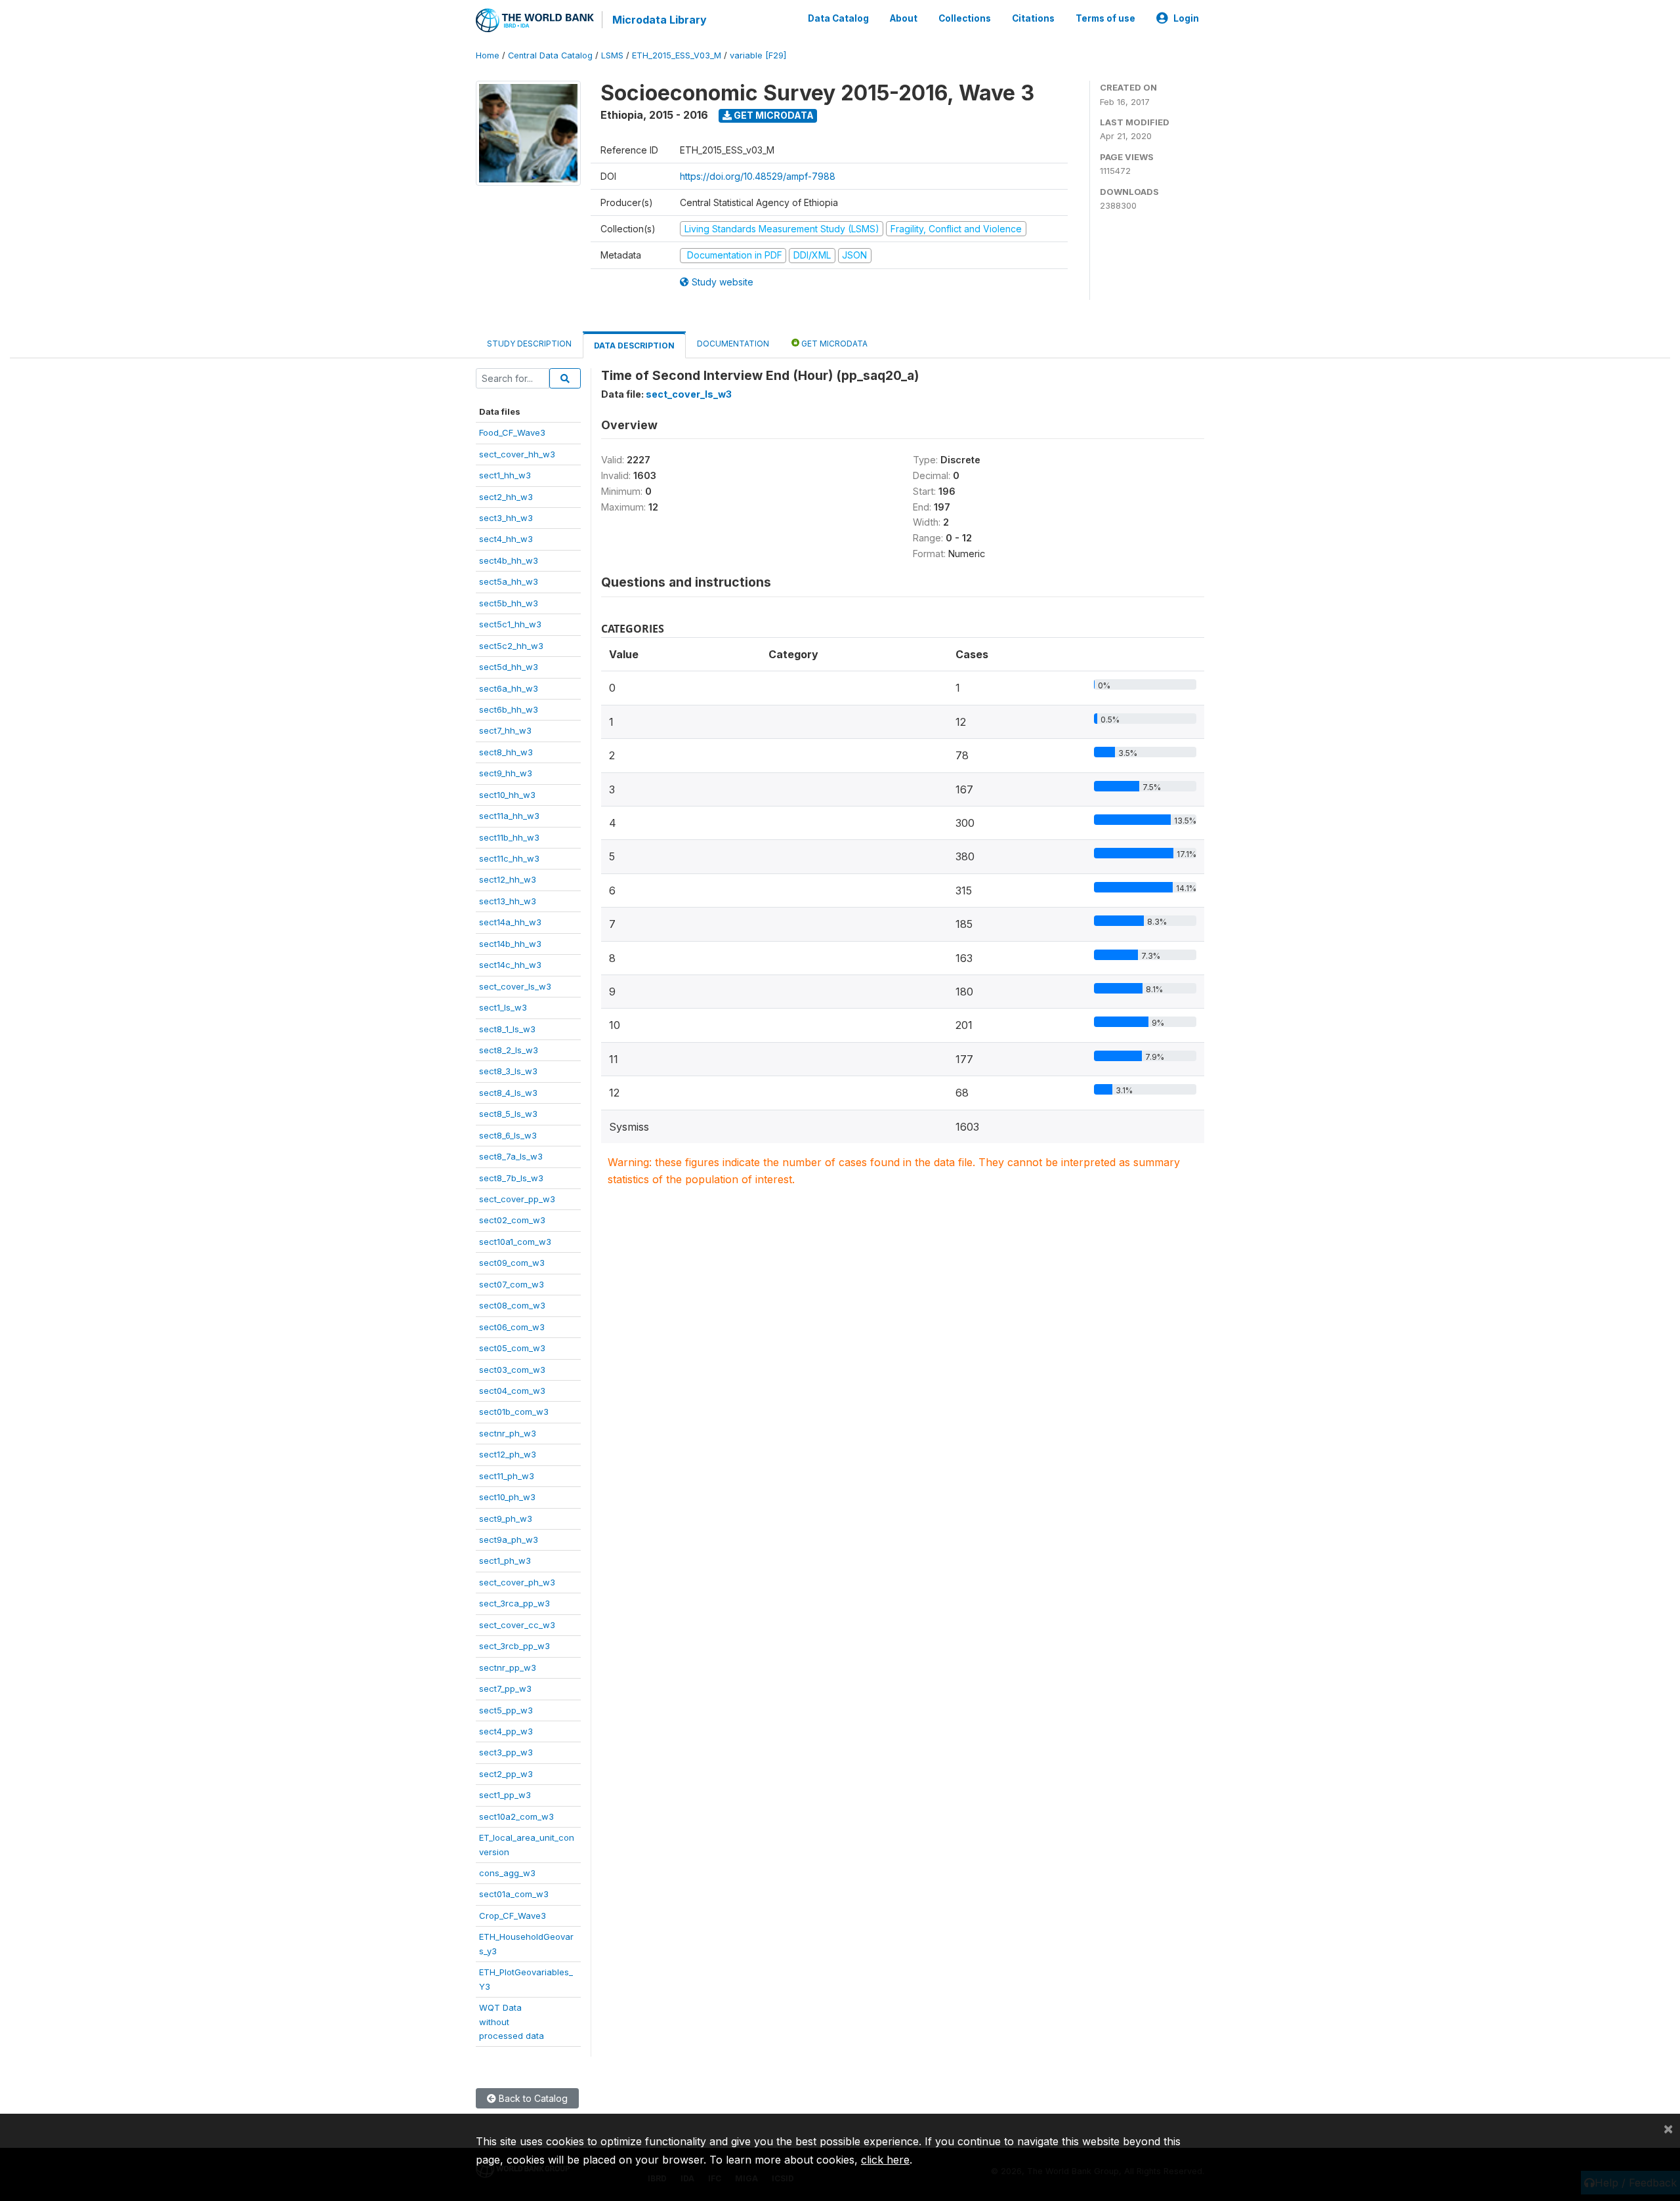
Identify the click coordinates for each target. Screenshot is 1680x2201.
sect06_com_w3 (512, 1327)
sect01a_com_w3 (514, 1894)
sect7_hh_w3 (505, 730)
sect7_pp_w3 (505, 1688)
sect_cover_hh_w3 (517, 454)
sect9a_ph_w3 (509, 1540)
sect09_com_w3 (512, 1263)
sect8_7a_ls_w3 (511, 1156)
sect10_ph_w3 (507, 1497)
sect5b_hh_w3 (509, 603)
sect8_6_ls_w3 (508, 1135)
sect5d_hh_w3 (509, 667)
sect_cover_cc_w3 (517, 1625)
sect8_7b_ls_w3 (511, 1178)
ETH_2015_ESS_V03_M (677, 55)
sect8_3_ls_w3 (508, 1071)
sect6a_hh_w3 (509, 688)
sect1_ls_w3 (503, 1007)
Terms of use (1105, 18)
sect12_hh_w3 (508, 879)
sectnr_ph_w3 (508, 1433)
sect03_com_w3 (512, 1370)
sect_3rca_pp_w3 (514, 1603)
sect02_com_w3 (512, 1220)
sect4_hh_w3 (506, 539)
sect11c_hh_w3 (509, 858)
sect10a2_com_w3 (516, 1816)
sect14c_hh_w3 (510, 965)
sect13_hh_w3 (508, 901)
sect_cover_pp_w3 (517, 1199)
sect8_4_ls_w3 (508, 1093)
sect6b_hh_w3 (509, 709)
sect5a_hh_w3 (509, 581)
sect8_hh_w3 (506, 752)
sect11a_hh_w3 (509, 816)
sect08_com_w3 (512, 1305)
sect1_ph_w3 (505, 1561)
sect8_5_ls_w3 (508, 1114)
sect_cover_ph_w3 (517, 1582)
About (904, 18)
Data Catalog (838, 18)
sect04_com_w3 (512, 1391)
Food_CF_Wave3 (512, 432)
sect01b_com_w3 (514, 1412)
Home (488, 55)
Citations (1033, 18)
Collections (965, 18)
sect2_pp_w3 (506, 1774)
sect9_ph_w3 (506, 1519)
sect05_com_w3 (512, 1348)
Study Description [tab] (529, 344)
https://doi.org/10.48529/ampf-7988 (758, 176)
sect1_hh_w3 (505, 475)
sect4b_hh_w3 (509, 560)
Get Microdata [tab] (833, 344)
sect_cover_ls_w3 (515, 986)
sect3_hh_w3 (506, 518)
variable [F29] (758, 55)
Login (1186, 18)
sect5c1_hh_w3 (510, 624)
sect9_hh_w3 (506, 773)
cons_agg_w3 (507, 1873)
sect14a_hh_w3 (510, 922)
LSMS (612, 55)
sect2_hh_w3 (506, 497)
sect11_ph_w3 (507, 1476)
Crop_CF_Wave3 (513, 1916)
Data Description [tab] (634, 346)
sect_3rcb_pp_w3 (514, 1646)
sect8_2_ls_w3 (509, 1050)
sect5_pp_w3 (506, 1710)
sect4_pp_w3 (506, 1731)
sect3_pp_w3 (506, 1752)
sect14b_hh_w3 (510, 944)
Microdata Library (660, 20)
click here (885, 2160)
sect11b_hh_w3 (509, 837)
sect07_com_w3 (512, 1284)
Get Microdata (773, 115)
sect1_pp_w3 (505, 1795)
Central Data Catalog (550, 55)
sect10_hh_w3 (507, 795)
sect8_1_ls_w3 (507, 1029)
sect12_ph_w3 (508, 1454)
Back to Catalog (532, 2098)
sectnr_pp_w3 (508, 1667)
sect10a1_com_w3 (515, 1242)
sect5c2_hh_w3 (511, 646)
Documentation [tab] (733, 344)
